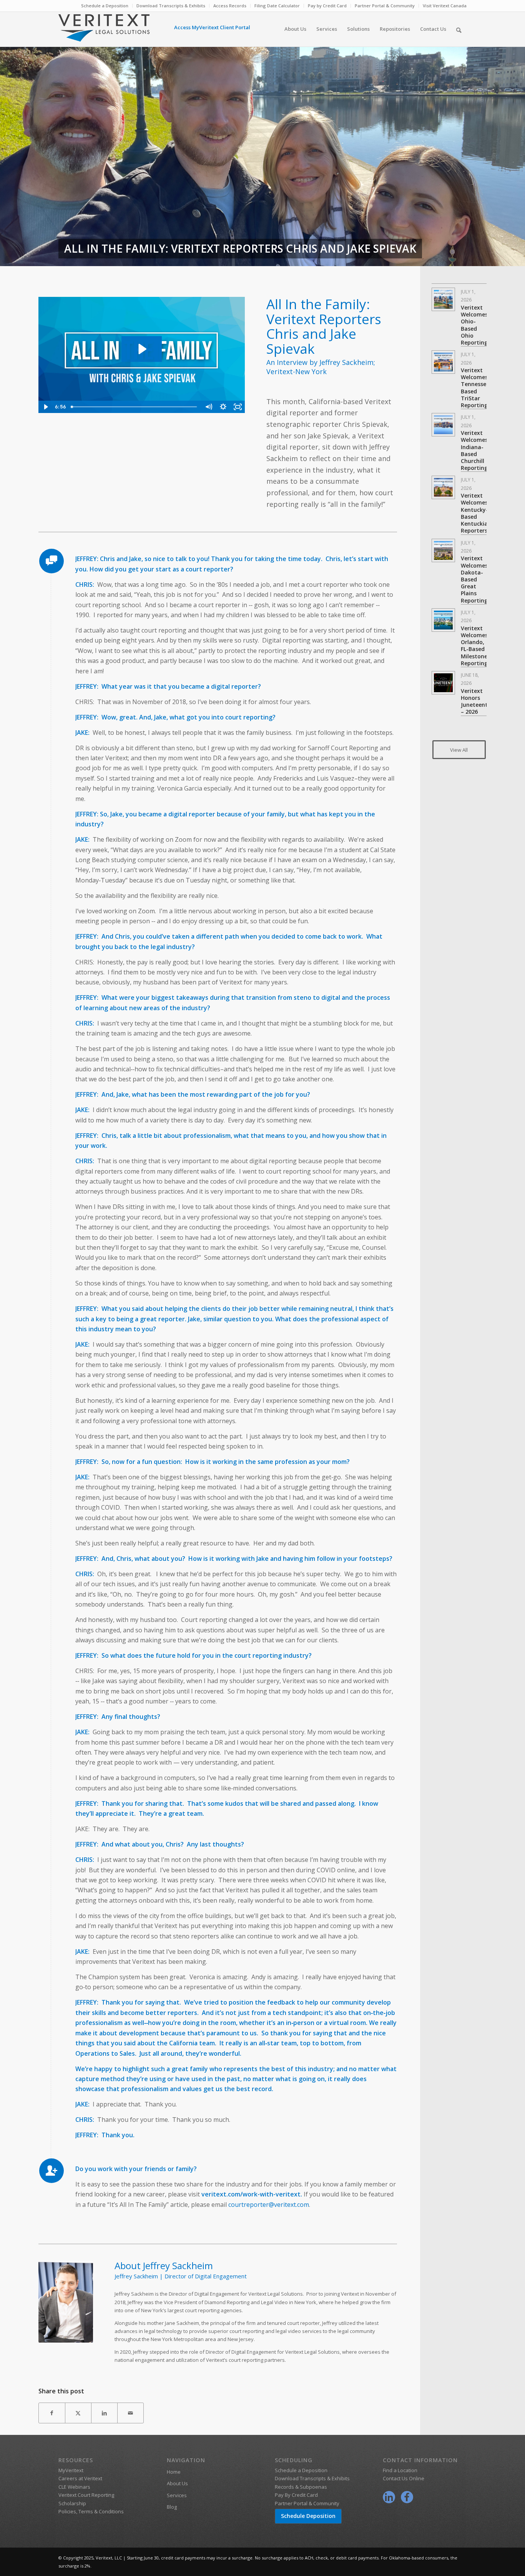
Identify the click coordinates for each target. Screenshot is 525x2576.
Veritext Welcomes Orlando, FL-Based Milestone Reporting (474, 646)
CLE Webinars (74, 2487)
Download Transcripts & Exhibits (171, 6)
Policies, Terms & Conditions (91, 2511)
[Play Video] (46, 407)
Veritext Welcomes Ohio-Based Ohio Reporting (474, 325)
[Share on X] (78, 2413)
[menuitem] (105, 6)
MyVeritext (71, 2470)
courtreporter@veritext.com (269, 2205)
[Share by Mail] (130, 2413)
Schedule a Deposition (105, 6)
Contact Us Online (404, 2478)
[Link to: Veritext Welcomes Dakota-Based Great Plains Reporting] (443, 550)
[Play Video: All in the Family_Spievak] (142, 349)
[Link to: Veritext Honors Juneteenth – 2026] (443, 683)
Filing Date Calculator (277, 6)
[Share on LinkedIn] (104, 2413)
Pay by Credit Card (327, 6)
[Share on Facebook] (52, 2413)
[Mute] (208, 407)
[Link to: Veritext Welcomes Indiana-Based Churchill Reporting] (443, 425)
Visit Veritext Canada (445, 6)
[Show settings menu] (223, 407)
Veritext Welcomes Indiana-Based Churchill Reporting (474, 450)
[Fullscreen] (238, 407)
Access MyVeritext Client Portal (212, 27)
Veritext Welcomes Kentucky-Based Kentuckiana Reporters (478, 513)
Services (177, 2495)
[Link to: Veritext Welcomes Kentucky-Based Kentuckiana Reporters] (443, 487)
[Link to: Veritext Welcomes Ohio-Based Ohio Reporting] (443, 299)
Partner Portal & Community (385, 6)
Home (174, 2472)
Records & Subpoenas (301, 2487)
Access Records (230, 6)
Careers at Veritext (80, 2478)
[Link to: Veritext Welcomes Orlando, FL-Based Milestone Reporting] (443, 620)
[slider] (134, 407)
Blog (172, 2507)
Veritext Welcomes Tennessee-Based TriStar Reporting (476, 388)
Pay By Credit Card (296, 2495)
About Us (177, 2483)
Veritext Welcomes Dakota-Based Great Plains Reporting (474, 579)
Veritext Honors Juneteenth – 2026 (476, 701)
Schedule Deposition (308, 2516)
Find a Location (400, 2470)
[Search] (459, 29)
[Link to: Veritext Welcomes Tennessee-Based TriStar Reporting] (443, 362)
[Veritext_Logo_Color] (104, 32)
